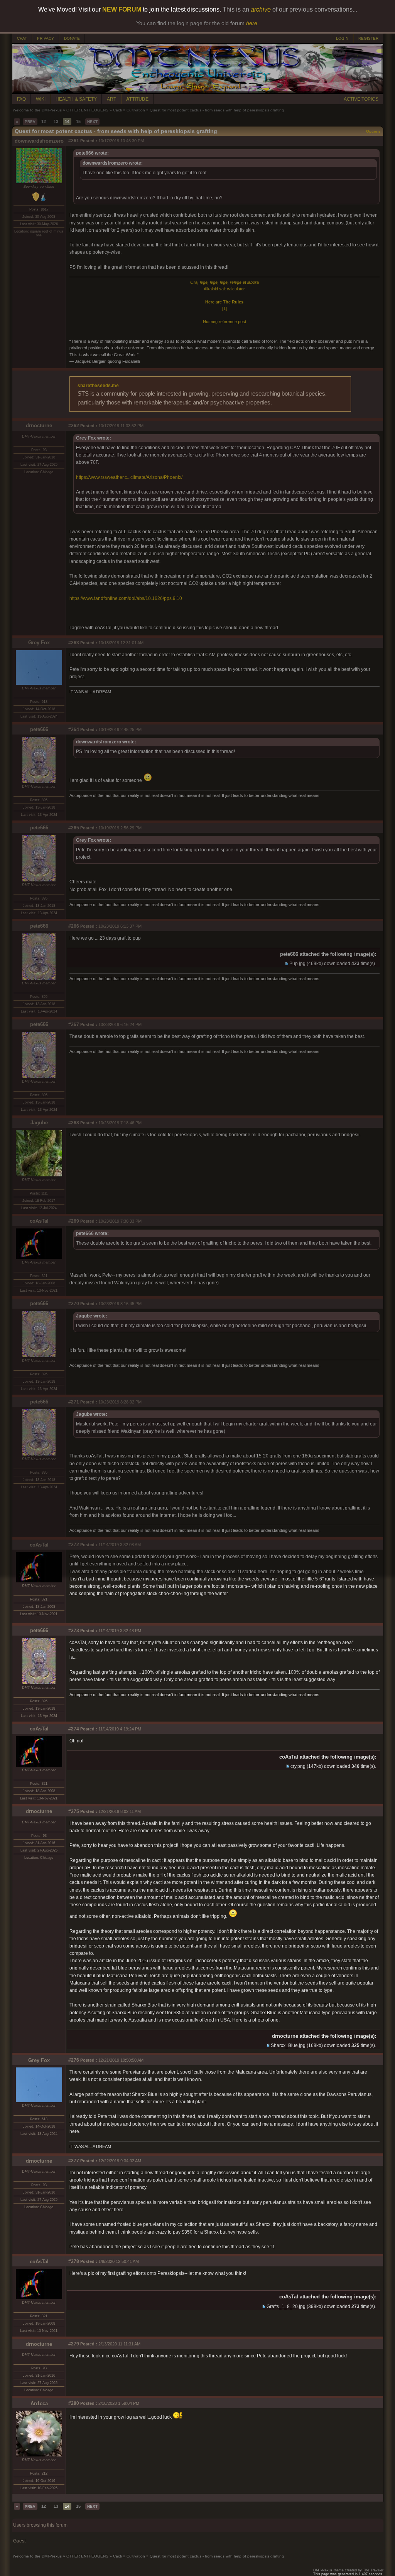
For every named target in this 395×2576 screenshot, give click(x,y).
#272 (74, 1545)
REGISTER (368, 38)
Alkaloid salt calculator (224, 289)
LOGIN (342, 38)
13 (56, 121)
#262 (74, 426)
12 (44, 121)
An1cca (39, 2403)
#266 (74, 926)
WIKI (41, 99)
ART (111, 99)
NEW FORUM (122, 9)
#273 (74, 1631)
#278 (74, 2261)
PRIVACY (46, 38)
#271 (74, 1402)
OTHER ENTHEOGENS (87, 110)
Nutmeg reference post (225, 322)
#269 (74, 1221)
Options (373, 131)
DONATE (72, 38)
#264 (74, 730)
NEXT (92, 122)
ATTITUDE (137, 99)
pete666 (39, 729)
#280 (74, 2403)
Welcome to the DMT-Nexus (37, 110)
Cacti (117, 110)
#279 (74, 2344)
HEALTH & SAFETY (76, 99)
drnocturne (39, 425)
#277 (74, 2161)
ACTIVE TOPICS (361, 99)
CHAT (22, 38)
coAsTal (39, 1221)
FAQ (21, 99)
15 (78, 121)
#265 (74, 828)
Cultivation (136, 110)
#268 (74, 1123)
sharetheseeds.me (98, 386)
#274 (74, 1729)
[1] (225, 308)
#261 (74, 141)
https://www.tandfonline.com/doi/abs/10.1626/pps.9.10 (126, 598)
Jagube (39, 1123)
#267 (74, 1024)
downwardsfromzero (39, 141)
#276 (74, 2060)
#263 (74, 643)
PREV (30, 122)
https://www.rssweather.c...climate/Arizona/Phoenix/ (129, 477)
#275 (74, 1811)
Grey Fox (39, 643)
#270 (74, 1304)
